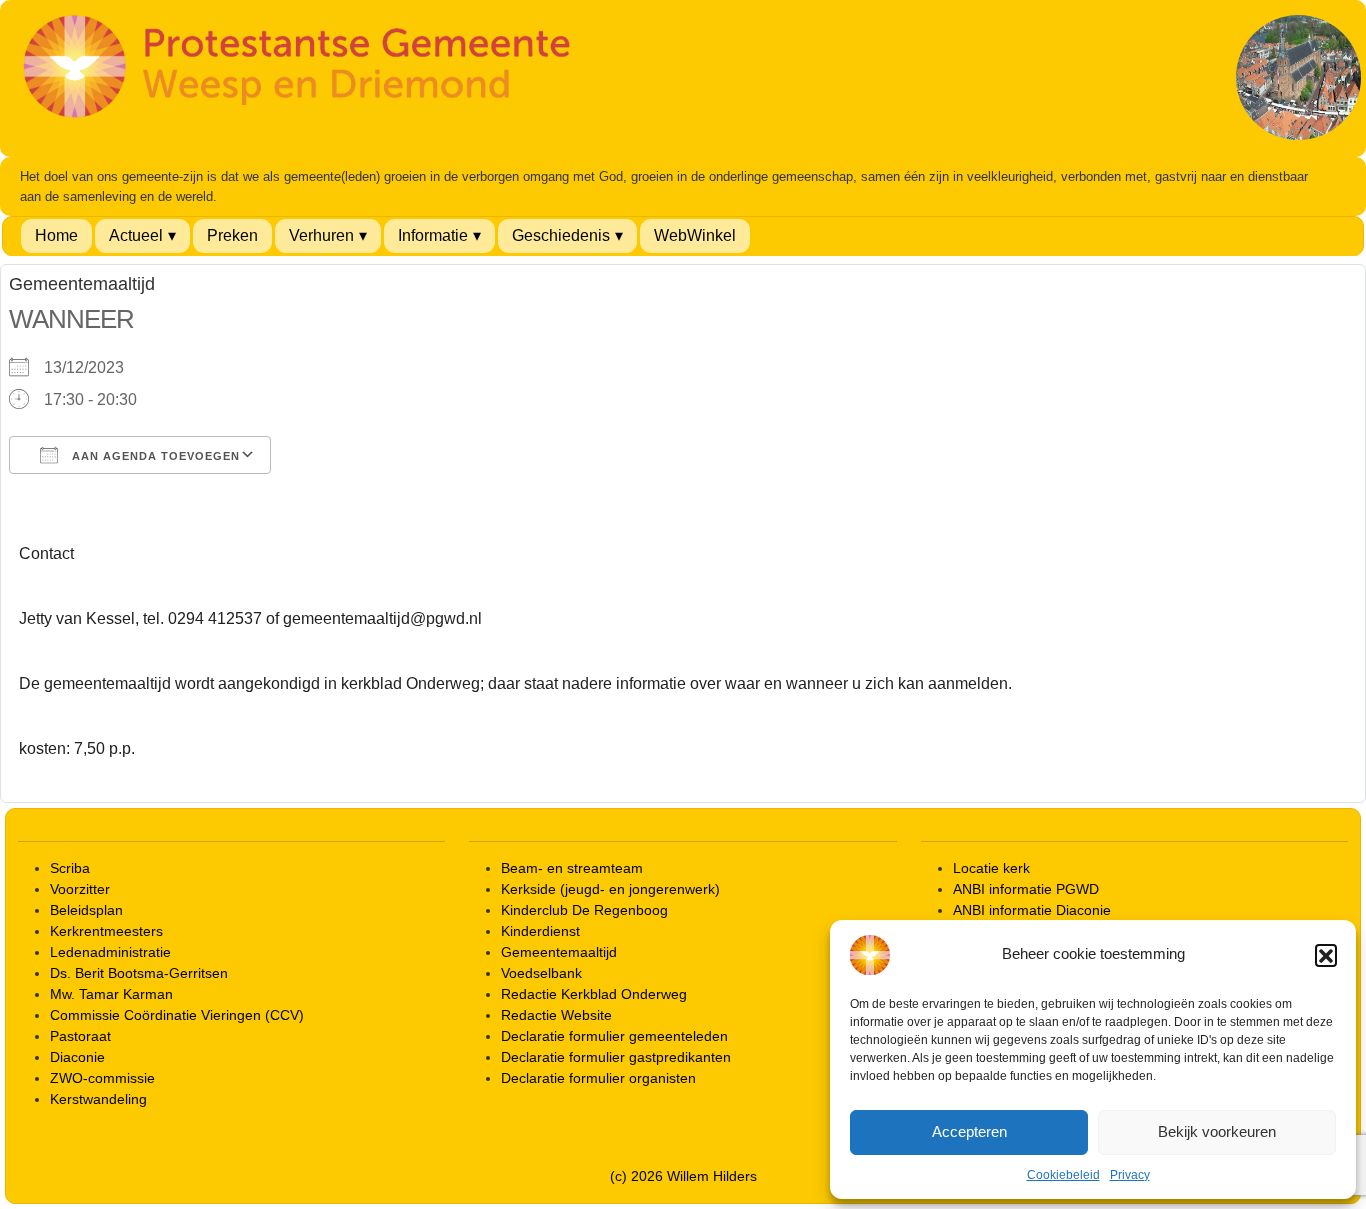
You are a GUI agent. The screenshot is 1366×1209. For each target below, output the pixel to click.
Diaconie (77, 1057)
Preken (232, 235)
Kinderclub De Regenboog (584, 910)
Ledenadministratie (110, 952)
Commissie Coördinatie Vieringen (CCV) (177, 1015)
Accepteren (969, 1131)
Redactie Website (556, 1015)
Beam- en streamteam (572, 868)
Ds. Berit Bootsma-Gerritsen (139, 973)
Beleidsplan (86, 910)
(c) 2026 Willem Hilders (683, 1176)
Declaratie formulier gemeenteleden (614, 1036)
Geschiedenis (561, 235)
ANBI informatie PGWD (1026, 889)
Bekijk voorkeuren (1217, 1131)
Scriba (70, 868)
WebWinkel (695, 235)
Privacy (1130, 1175)
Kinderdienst (540, 931)
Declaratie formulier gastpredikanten (616, 1057)
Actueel (136, 235)
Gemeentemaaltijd (559, 952)
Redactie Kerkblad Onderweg (594, 994)
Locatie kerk (991, 868)
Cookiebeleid (1063, 1175)
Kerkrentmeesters (106, 931)
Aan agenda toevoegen (154, 456)
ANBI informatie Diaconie (1032, 910)
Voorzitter (80, 889)
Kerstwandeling (98, 1099)
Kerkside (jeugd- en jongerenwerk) (610, 889)
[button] (1326, 955)
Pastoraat (80, 1036)
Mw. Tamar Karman (111, 994)
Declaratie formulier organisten (598, 1078)
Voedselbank (541, 973)
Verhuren (321, 235)
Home (56, 235)
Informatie (433, 235)
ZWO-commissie (102, 1078)
